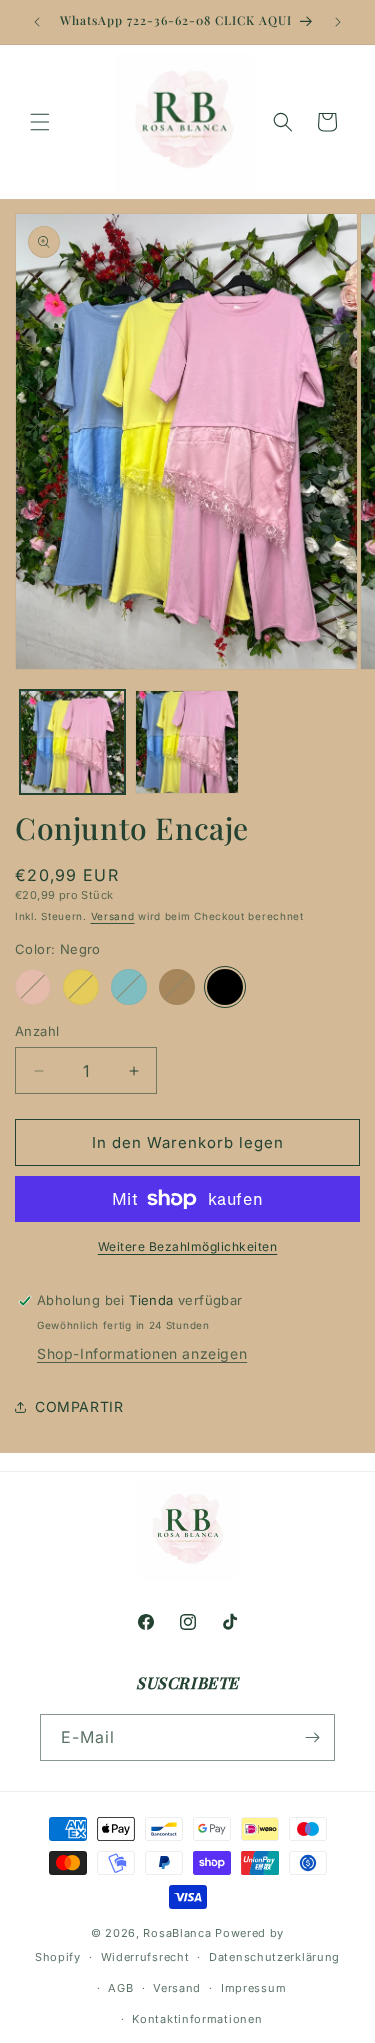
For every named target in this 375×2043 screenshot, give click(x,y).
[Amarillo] (81, 987)
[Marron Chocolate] (177, 987)
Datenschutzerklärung (274, 1957)
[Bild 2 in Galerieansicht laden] (187, 742)
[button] (40, 122)
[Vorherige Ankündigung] (37, 22)
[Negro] (225, 987)
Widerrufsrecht (145, 1957)
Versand (113, 916)
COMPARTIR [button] (79, 1406)
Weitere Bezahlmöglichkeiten (188, 1246)
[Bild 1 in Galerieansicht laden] (72, 742)
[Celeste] (129, 987)
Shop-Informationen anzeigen (142, 1353)
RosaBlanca (177, 1933)
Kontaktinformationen (197, 2019)
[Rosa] (33, 987)
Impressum (253, 1988)
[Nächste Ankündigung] (338, 22)
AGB (120, 1988)
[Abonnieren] (312, 1737)
